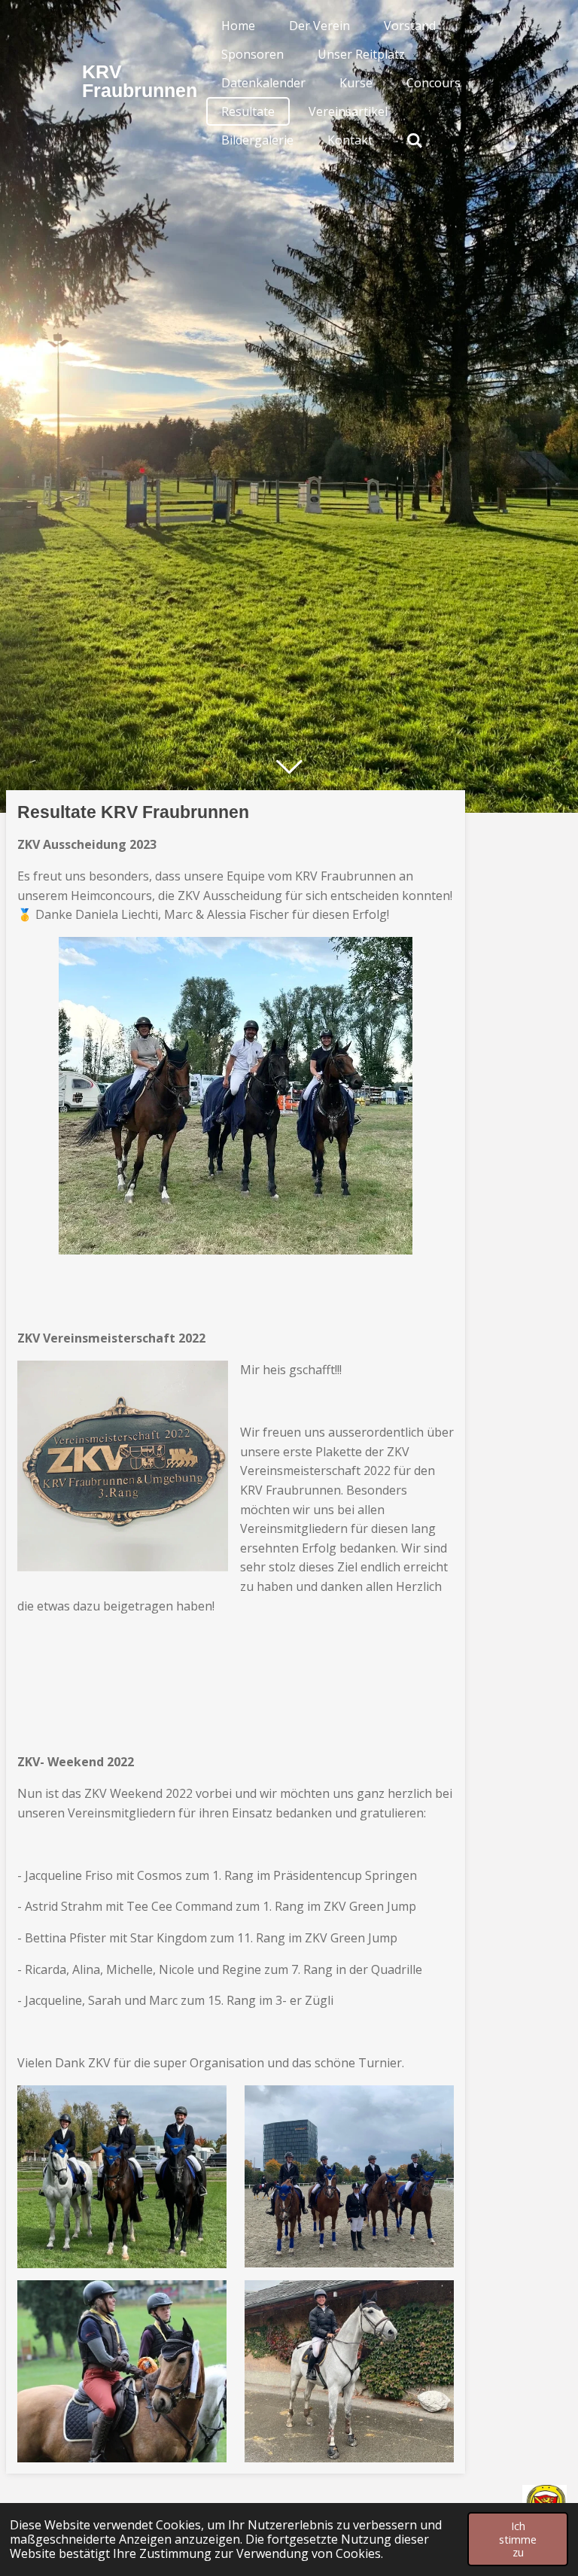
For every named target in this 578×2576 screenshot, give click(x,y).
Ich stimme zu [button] (518, 2539)
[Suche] (415, 140)
